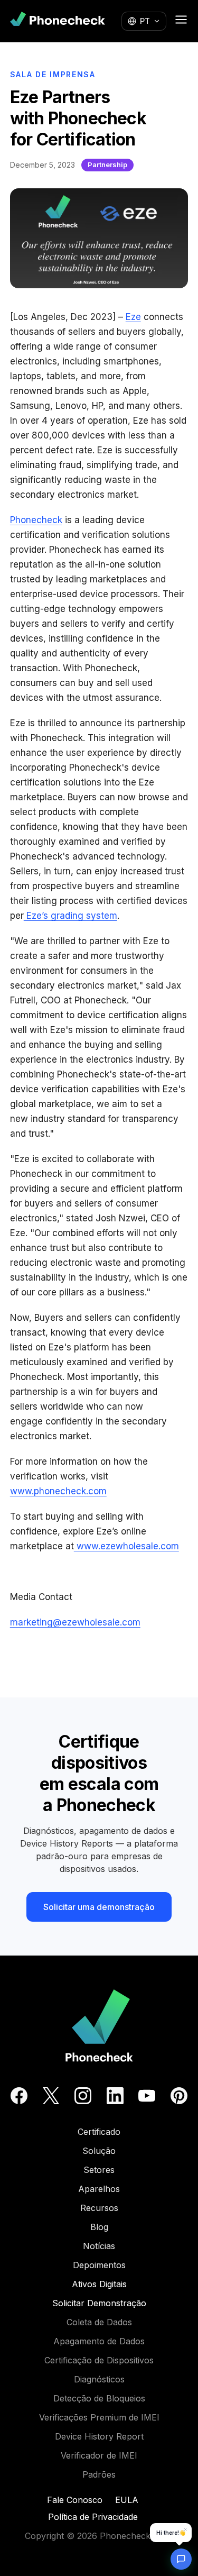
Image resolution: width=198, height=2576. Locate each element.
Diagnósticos (99, 2379)
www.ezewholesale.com (126, 1546)
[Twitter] (51, 2096)
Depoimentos (99, 2265)
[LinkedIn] (115, 2096)
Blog (99, 2227)
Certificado (99, 2132)
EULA (127, 2500)
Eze (133, 317)
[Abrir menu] (181, 20)
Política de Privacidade (93, 2517)
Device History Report (99, 2436)
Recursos (99, 2208)
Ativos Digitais (99, 2284)
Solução (99, 2151)
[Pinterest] (179, 2096)
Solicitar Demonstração (99, 2303)
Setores (99, 2170)
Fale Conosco (75, 2500)
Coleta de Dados (99, 2322)
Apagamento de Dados (99, 2341)
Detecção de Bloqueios (99, 2398)
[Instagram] (83, 2096)
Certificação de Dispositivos (99, 2360)
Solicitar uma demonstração (99, 1907)
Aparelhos (99, 2189)
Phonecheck (36, 520)
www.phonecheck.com (58, 1491)
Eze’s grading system (70, 916)
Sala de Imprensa (53, 74)
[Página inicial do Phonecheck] (58, 21)
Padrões (99, 2474)
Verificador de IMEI (99, 2455)
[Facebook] (19, 2096)
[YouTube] (147, 2096)
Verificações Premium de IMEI (99, 2417)
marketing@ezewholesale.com (75, 1622)
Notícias (99, 2246)
